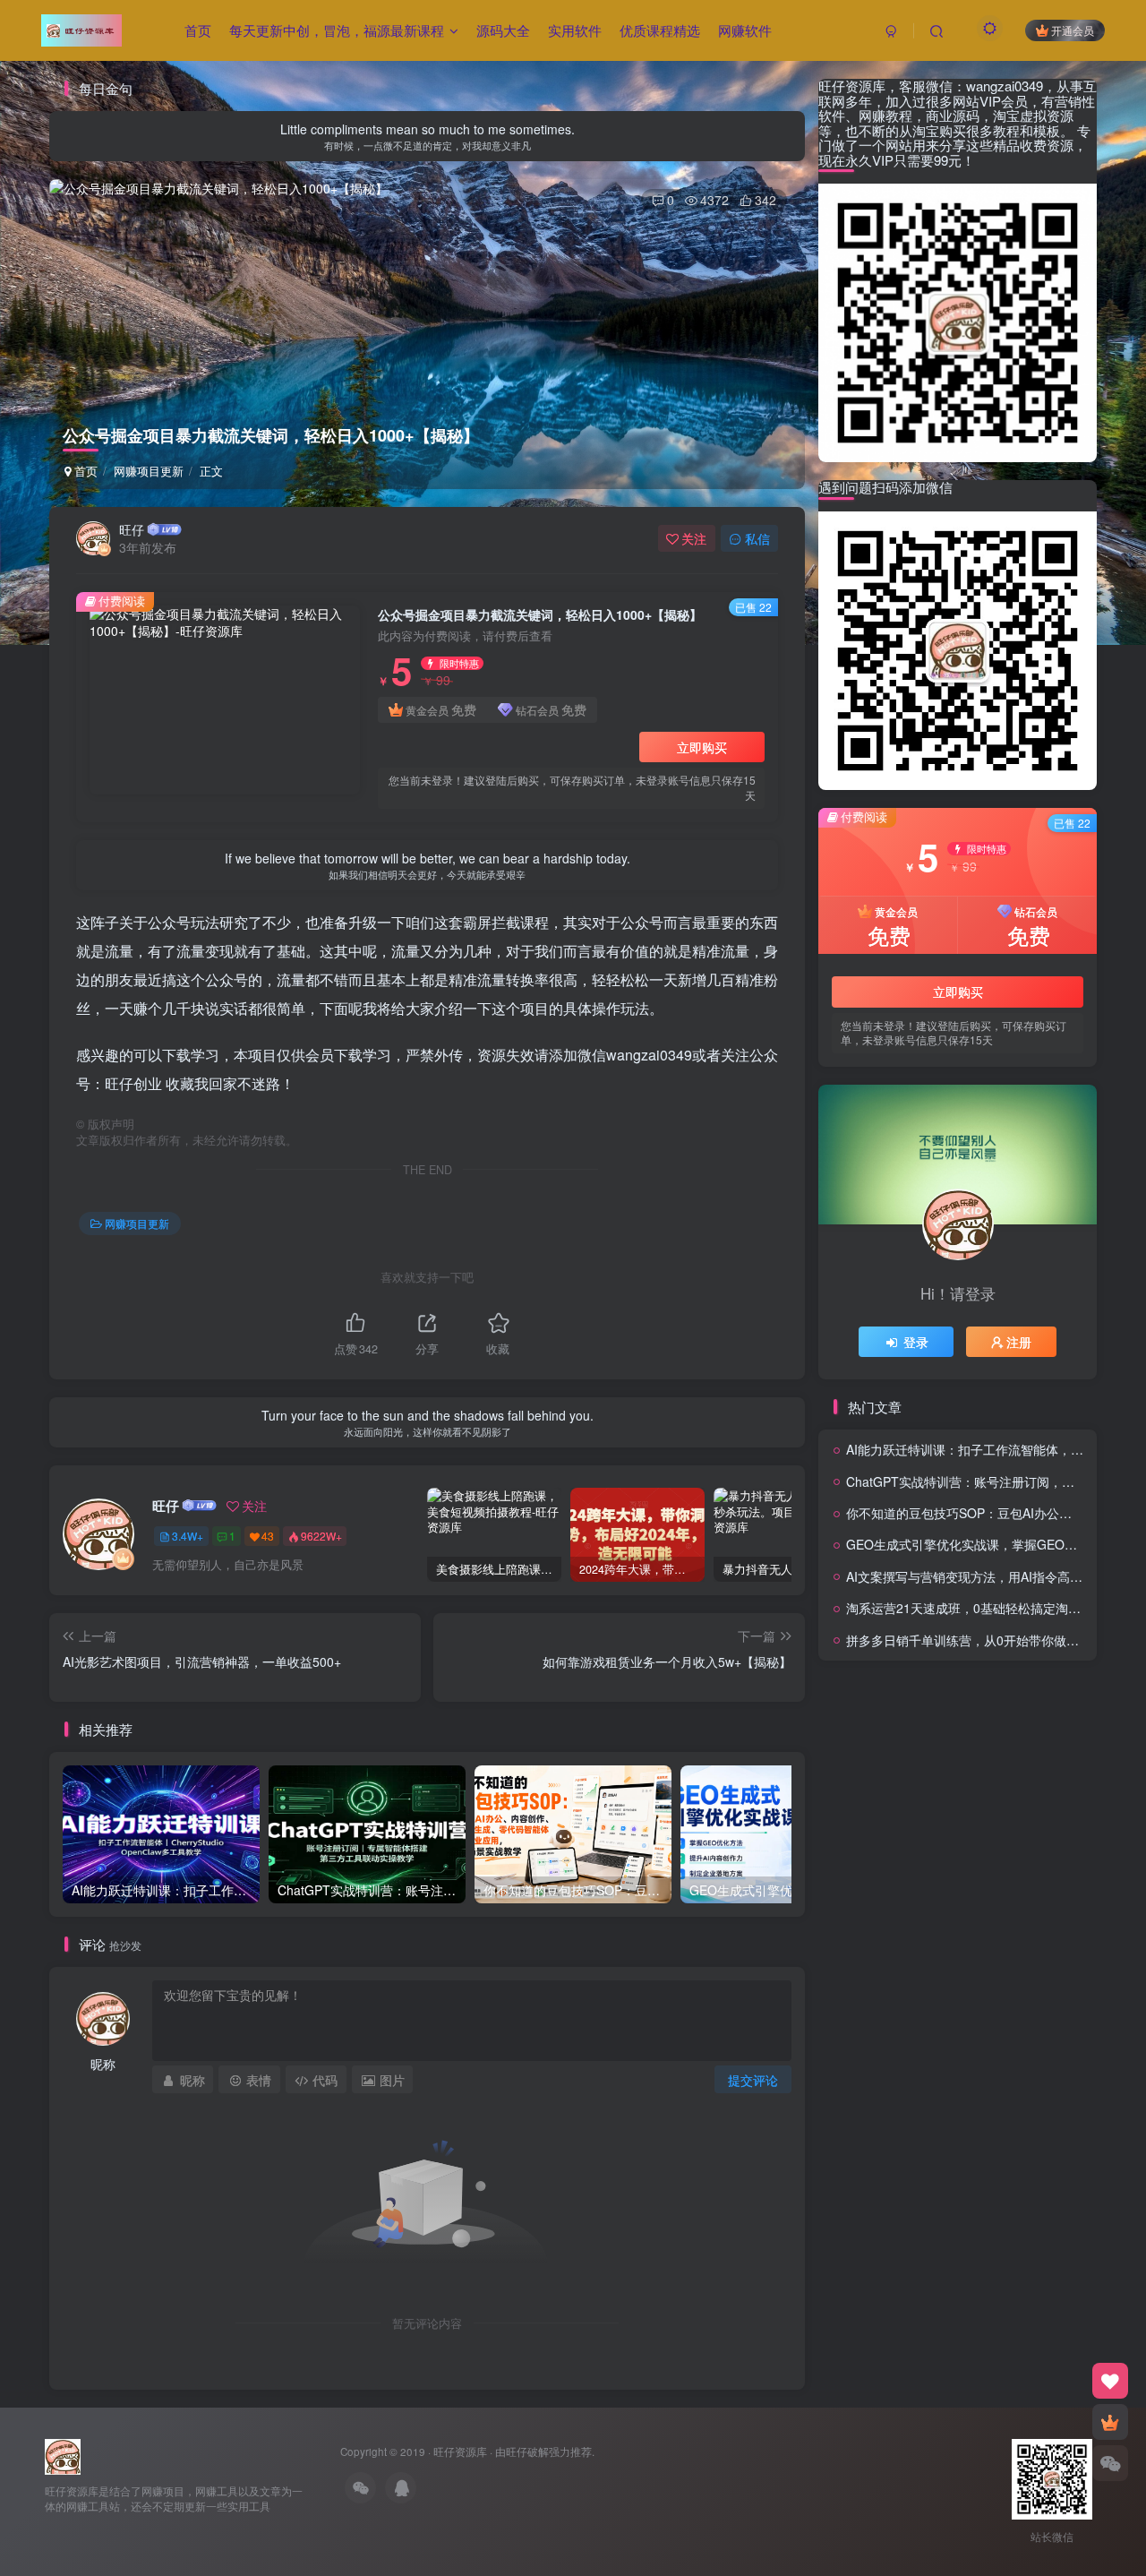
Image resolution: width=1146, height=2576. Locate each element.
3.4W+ (188, 1536)
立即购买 (702, 747)
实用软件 (575, 30)
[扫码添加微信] (1110, 2463)
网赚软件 (745, 30)
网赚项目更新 (149, 471)
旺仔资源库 (460, 2451)
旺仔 (132, 529)
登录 (916, 1342)
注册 (1019, 1342)
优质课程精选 (660, 30)
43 (268, 1536)
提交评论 (753, 2080)
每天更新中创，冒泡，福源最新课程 (337, 30)
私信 (757, 538)
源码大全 (503, 30)
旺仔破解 (527, 2451)
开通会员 (1073, 30)
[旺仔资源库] (63, 2455)
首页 (198, 30)
